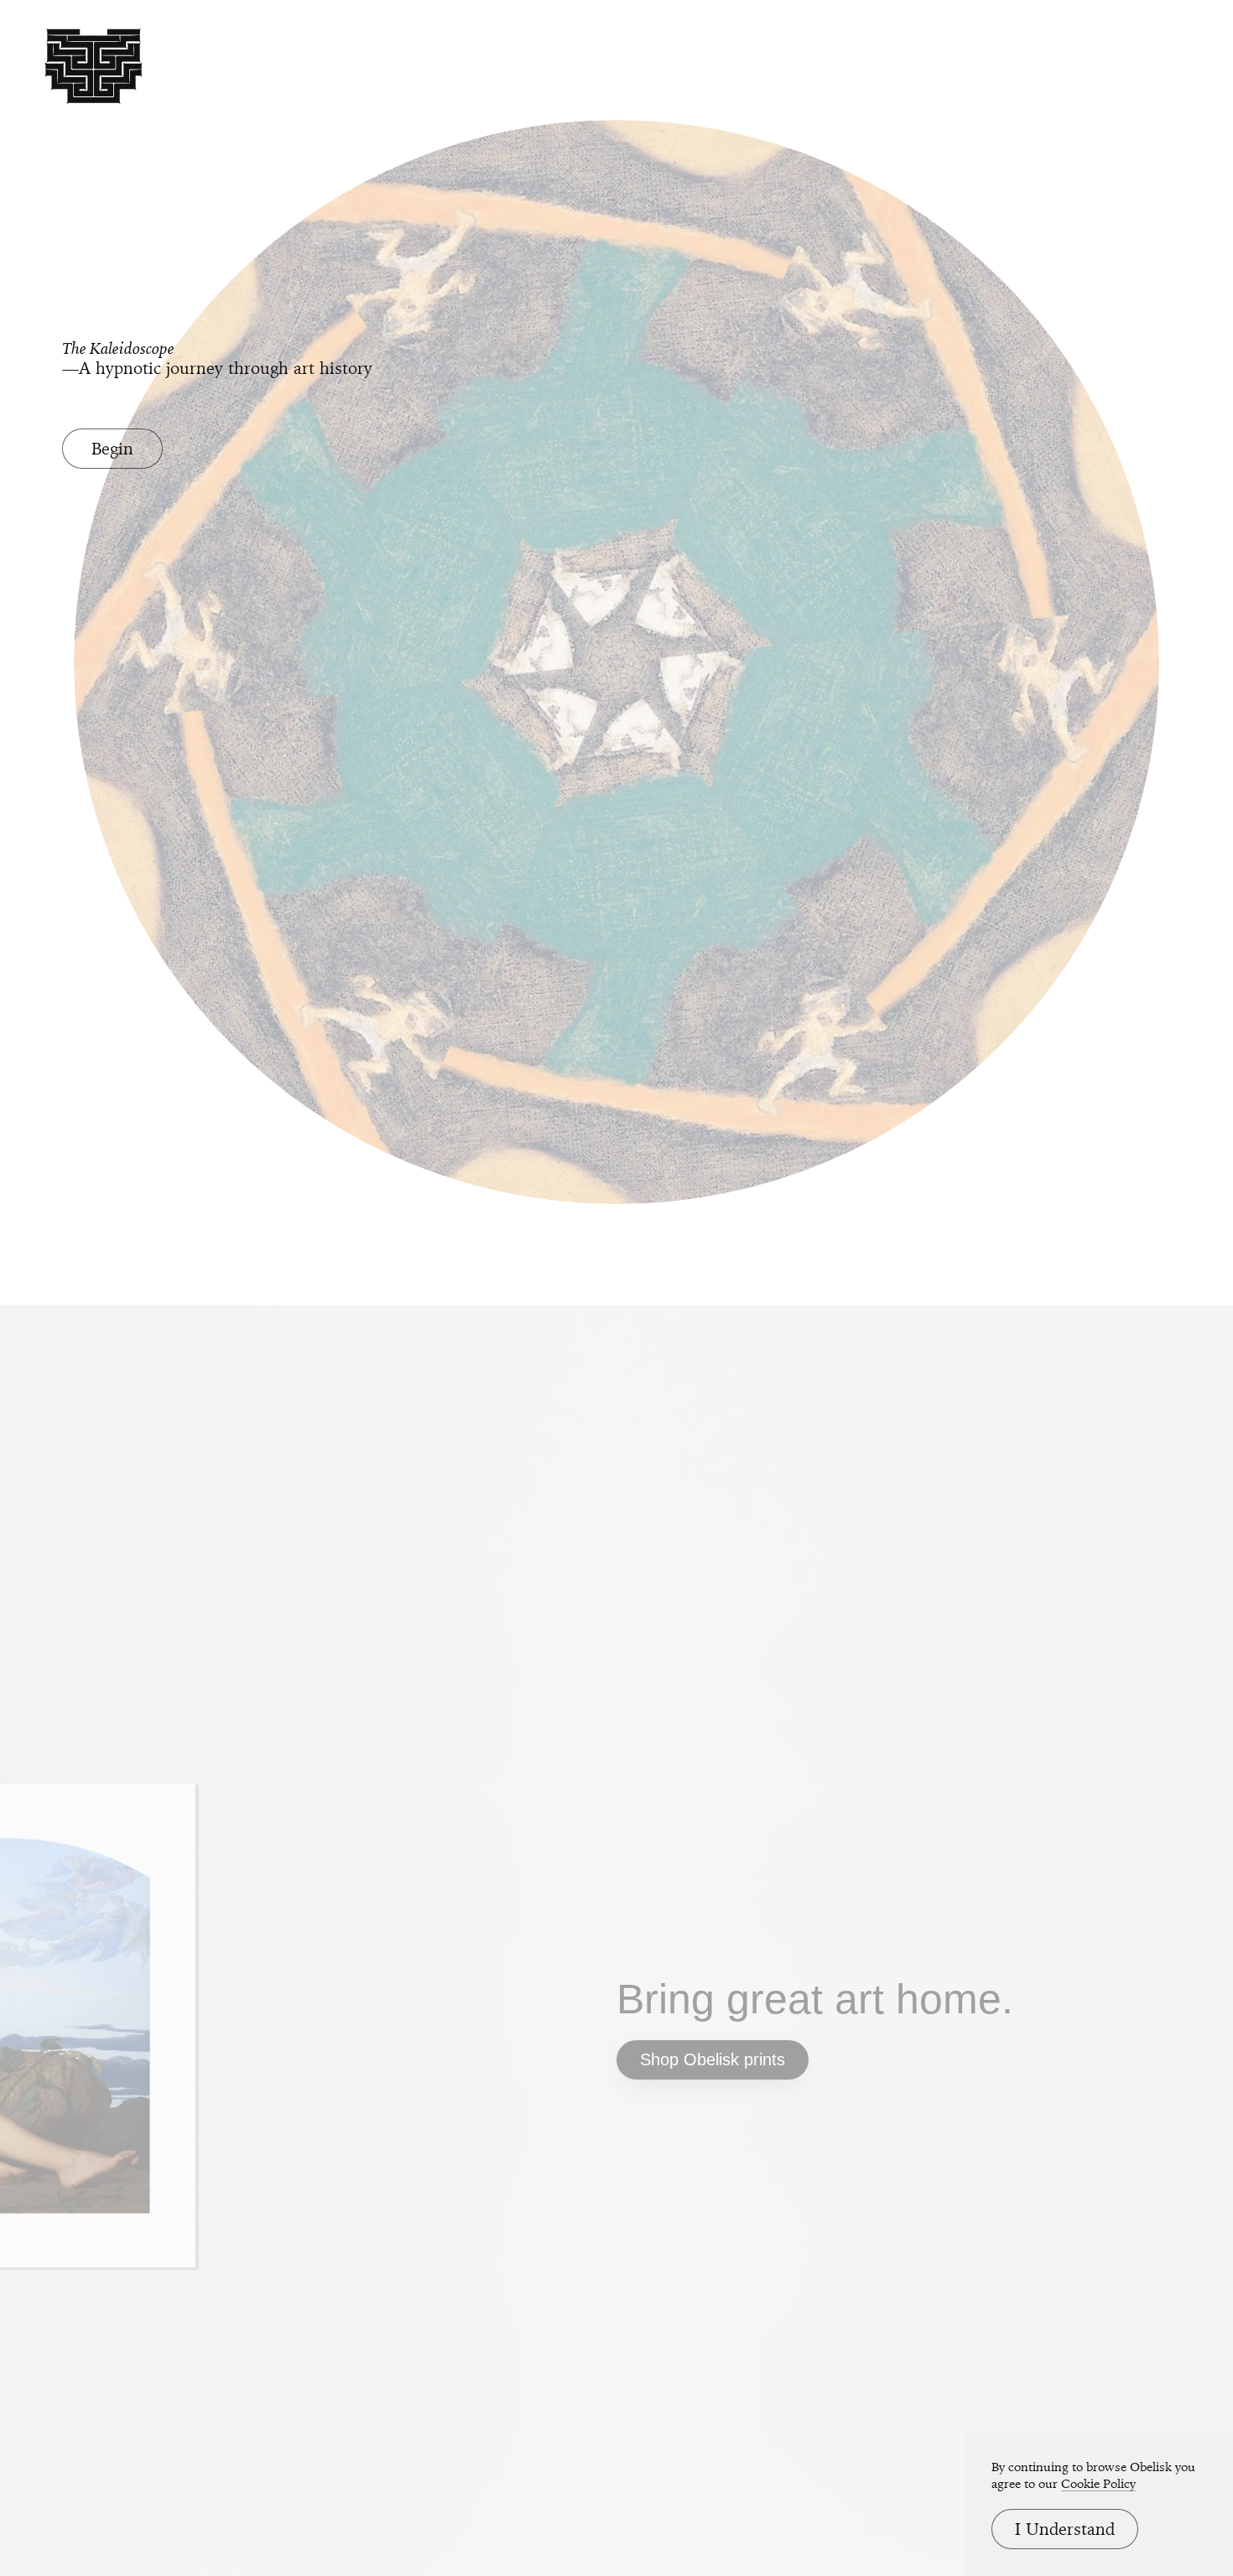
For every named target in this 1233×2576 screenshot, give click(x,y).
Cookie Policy (1098, 2484)
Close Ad (1116, 1580)
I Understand (1065, 2529)
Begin (112, 449)
